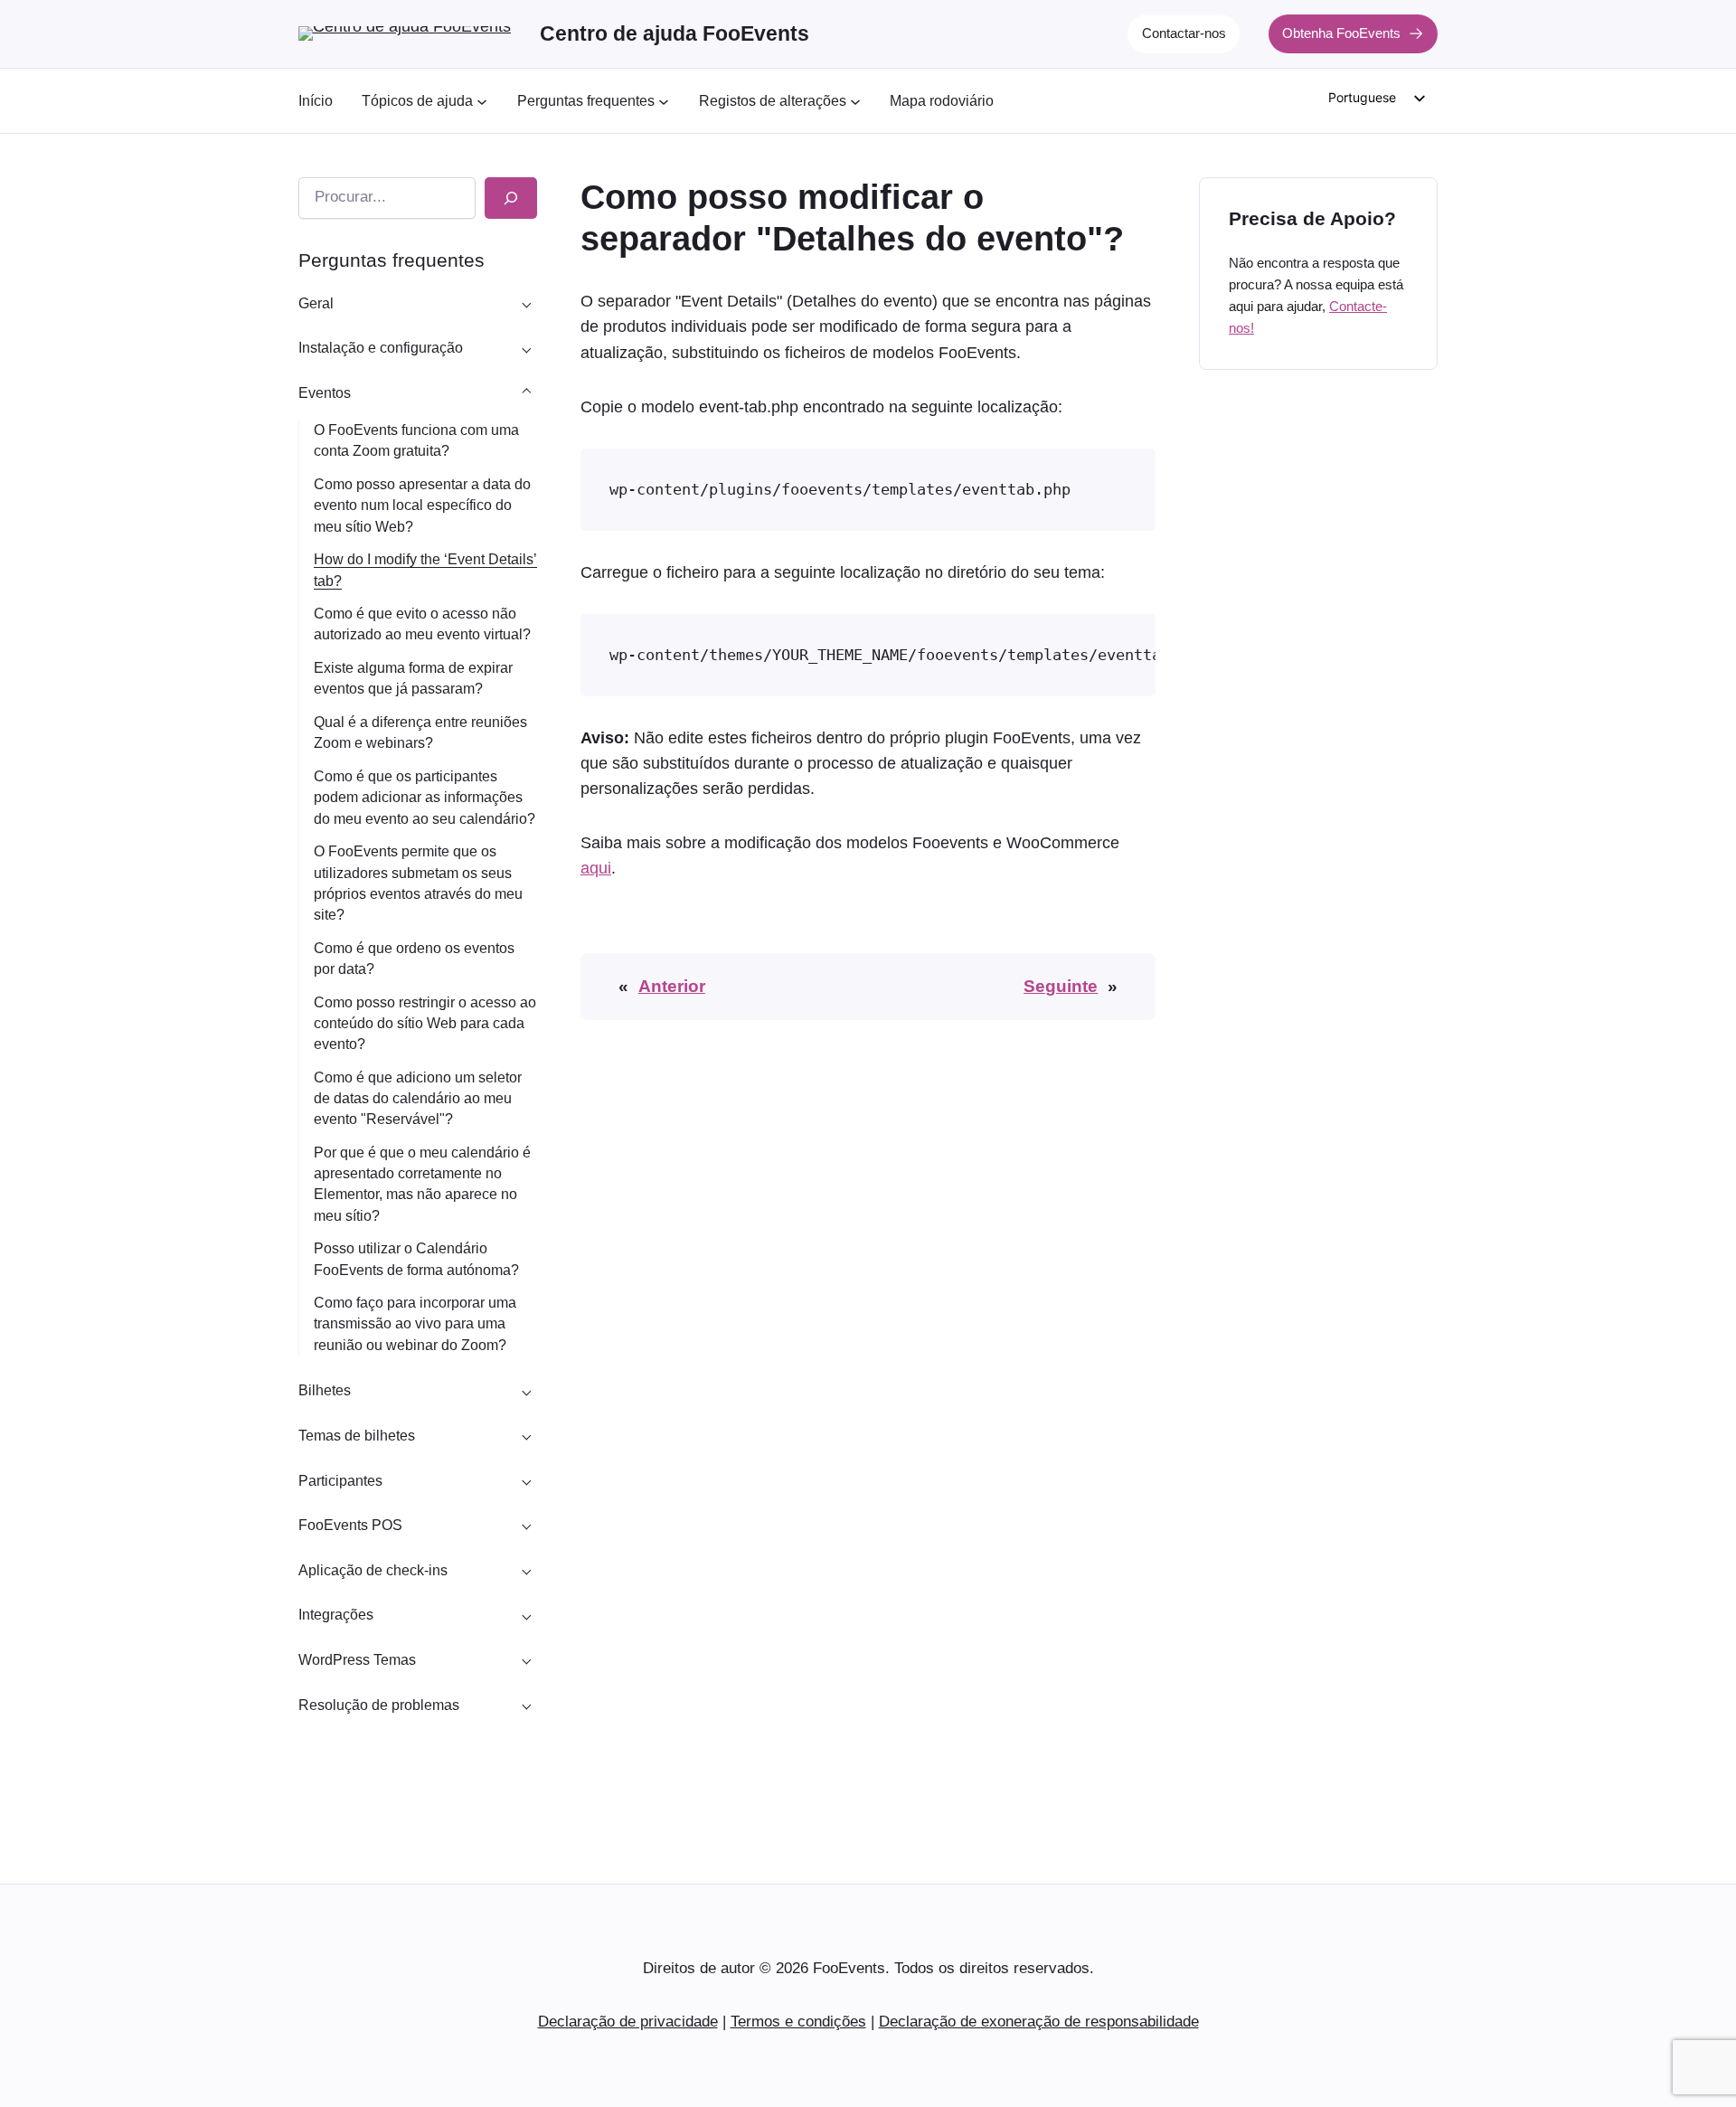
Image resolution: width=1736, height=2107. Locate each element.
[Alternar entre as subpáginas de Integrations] (526, 1615)
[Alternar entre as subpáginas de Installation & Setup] (526, 348)
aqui (596, 868)
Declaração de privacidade (628, 2022)
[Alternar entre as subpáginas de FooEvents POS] (526, 1526)
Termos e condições (798, 2022)
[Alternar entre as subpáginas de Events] (526, 393)
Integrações (336, 1615)
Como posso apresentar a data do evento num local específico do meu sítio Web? (422, 505)
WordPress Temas (357, 1660)
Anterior (672, 986)
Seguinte (1061, 986)
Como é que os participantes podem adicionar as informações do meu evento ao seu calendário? (425, 797)
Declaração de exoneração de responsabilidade (1039, 2022)
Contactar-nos (1184, 33)
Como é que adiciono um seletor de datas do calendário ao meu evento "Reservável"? (418, 1098)
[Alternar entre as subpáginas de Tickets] (526, 1391)
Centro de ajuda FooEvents (675, 33)
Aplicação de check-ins (373, 1570)
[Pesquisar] (511, 198)
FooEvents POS (350, 1525)
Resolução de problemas (379, 1705)
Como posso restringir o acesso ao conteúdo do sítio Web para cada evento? (425, 1023)
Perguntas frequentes (392, 260)
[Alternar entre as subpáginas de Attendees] (526, 1480)
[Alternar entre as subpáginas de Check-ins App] (526, 1570)
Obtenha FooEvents (1341, 33)
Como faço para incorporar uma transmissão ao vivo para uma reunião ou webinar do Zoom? (415, 1323)
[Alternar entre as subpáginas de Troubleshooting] (526, 1705)
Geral (316, 303)
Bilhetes (325, 1390)
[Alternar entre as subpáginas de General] (526, 303)
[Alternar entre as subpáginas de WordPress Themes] (526, 1660)
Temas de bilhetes (357, 1436)
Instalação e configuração (381, 348)
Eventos (325, 393)
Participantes (340, 1481)
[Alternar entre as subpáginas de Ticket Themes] (526, 1436)
